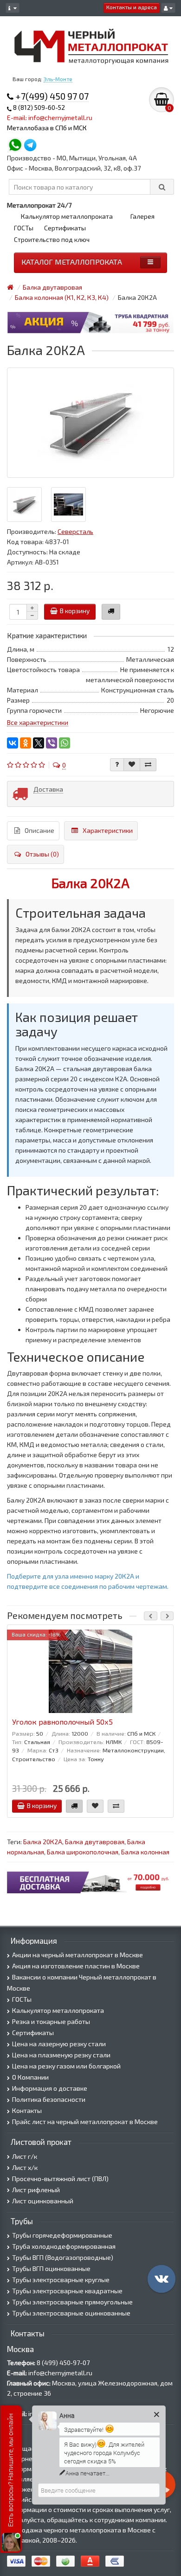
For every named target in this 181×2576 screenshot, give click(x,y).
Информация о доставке (50, 2088)
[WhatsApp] (65, 743)
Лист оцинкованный (43, 2201)
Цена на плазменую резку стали (61, 2055)
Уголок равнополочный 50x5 (62, 1722)
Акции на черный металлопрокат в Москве (78, 1955)
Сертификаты (65, 228)
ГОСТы (24, 228)
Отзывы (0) (42, 854)
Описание (39, 830)
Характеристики (108, 830)
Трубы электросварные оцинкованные (71, 2313)
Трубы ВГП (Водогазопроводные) (63, 2257)
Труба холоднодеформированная (64, 2246)
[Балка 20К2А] (90, 423)
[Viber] (52, 743)
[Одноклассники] (26, 743)
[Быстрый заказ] (111, 612)
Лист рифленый (36, 2190)
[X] (39, 743)
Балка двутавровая (95, 1842)
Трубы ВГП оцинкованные (51, 2268)
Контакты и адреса (132, 7)
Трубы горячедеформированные (62, 2235)
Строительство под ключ (52, 239)
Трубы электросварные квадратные (67, 2291)
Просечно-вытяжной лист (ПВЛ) (60, 2179)
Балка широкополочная (83, 1852)
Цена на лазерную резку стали (59, 2044)
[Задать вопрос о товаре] (117, 765)
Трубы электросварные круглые (61, 2280)
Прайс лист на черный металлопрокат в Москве (85, 2122)
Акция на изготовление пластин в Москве (76, 1966)
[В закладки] (132, 765)
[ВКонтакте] (13, 743)
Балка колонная (145, 1852)
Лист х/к (25, 2167)
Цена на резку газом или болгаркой (66, 2066)
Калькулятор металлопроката (67, 216)
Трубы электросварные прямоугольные (72, 2302)
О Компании (30, 2077)
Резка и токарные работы (51, 2021)
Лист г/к (25, 2156)
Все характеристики (38, 722)
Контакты (27, 2110)
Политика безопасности (49, 2099)
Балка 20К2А (90, 883)
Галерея (142, 216)
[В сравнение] (148, 765)
